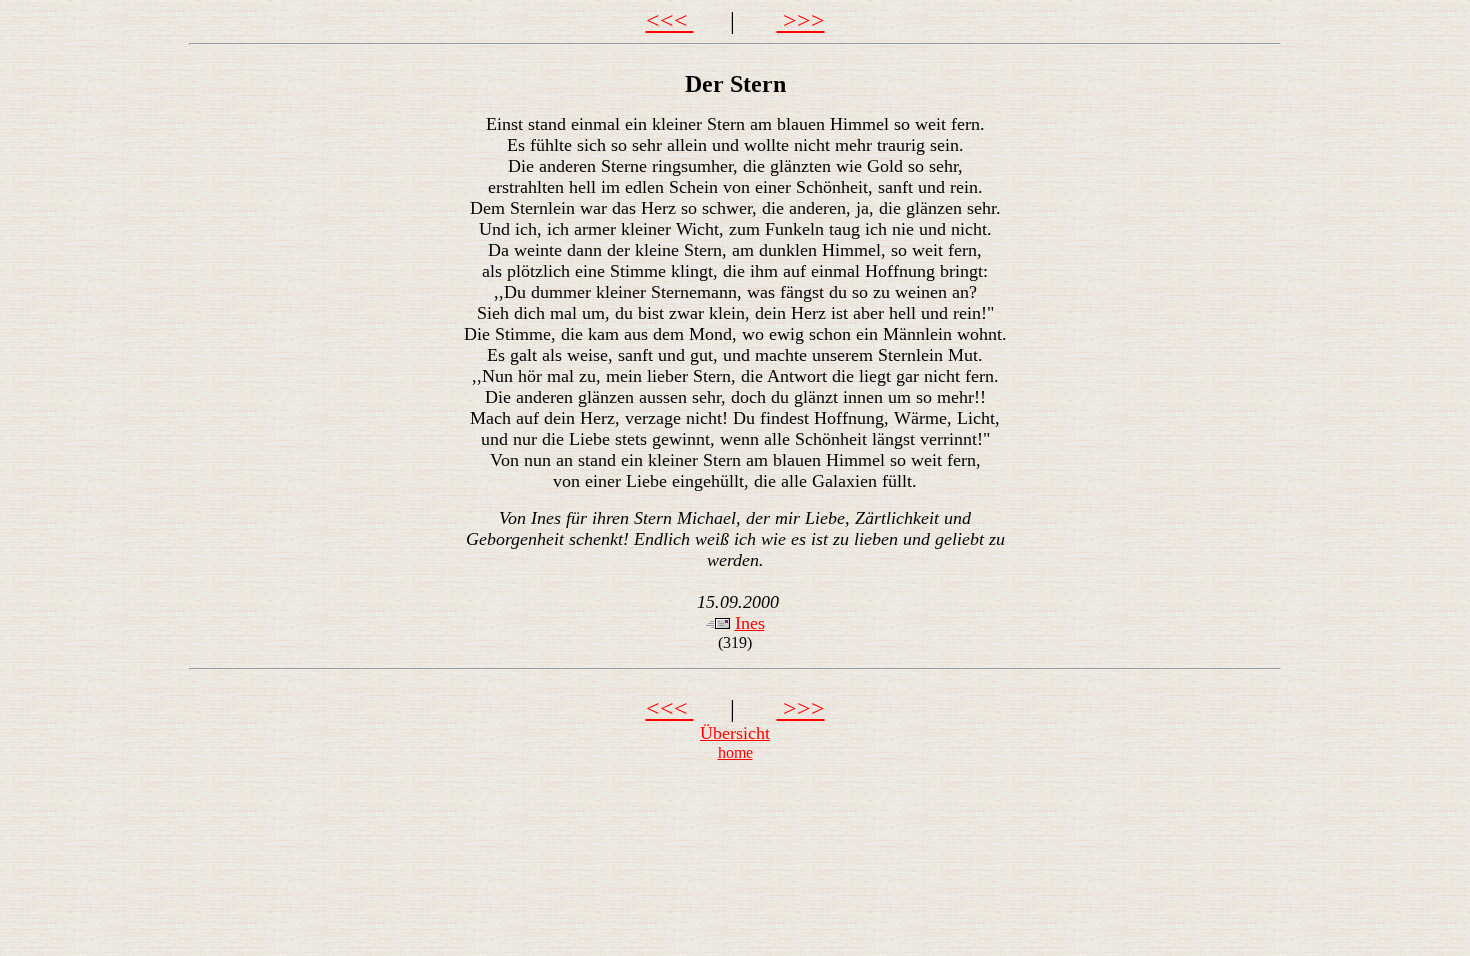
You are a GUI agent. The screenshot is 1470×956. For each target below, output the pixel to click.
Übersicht (735, 733)
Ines (750, 623)
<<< (670, 21)
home (735, 752)
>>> (801, 21)
